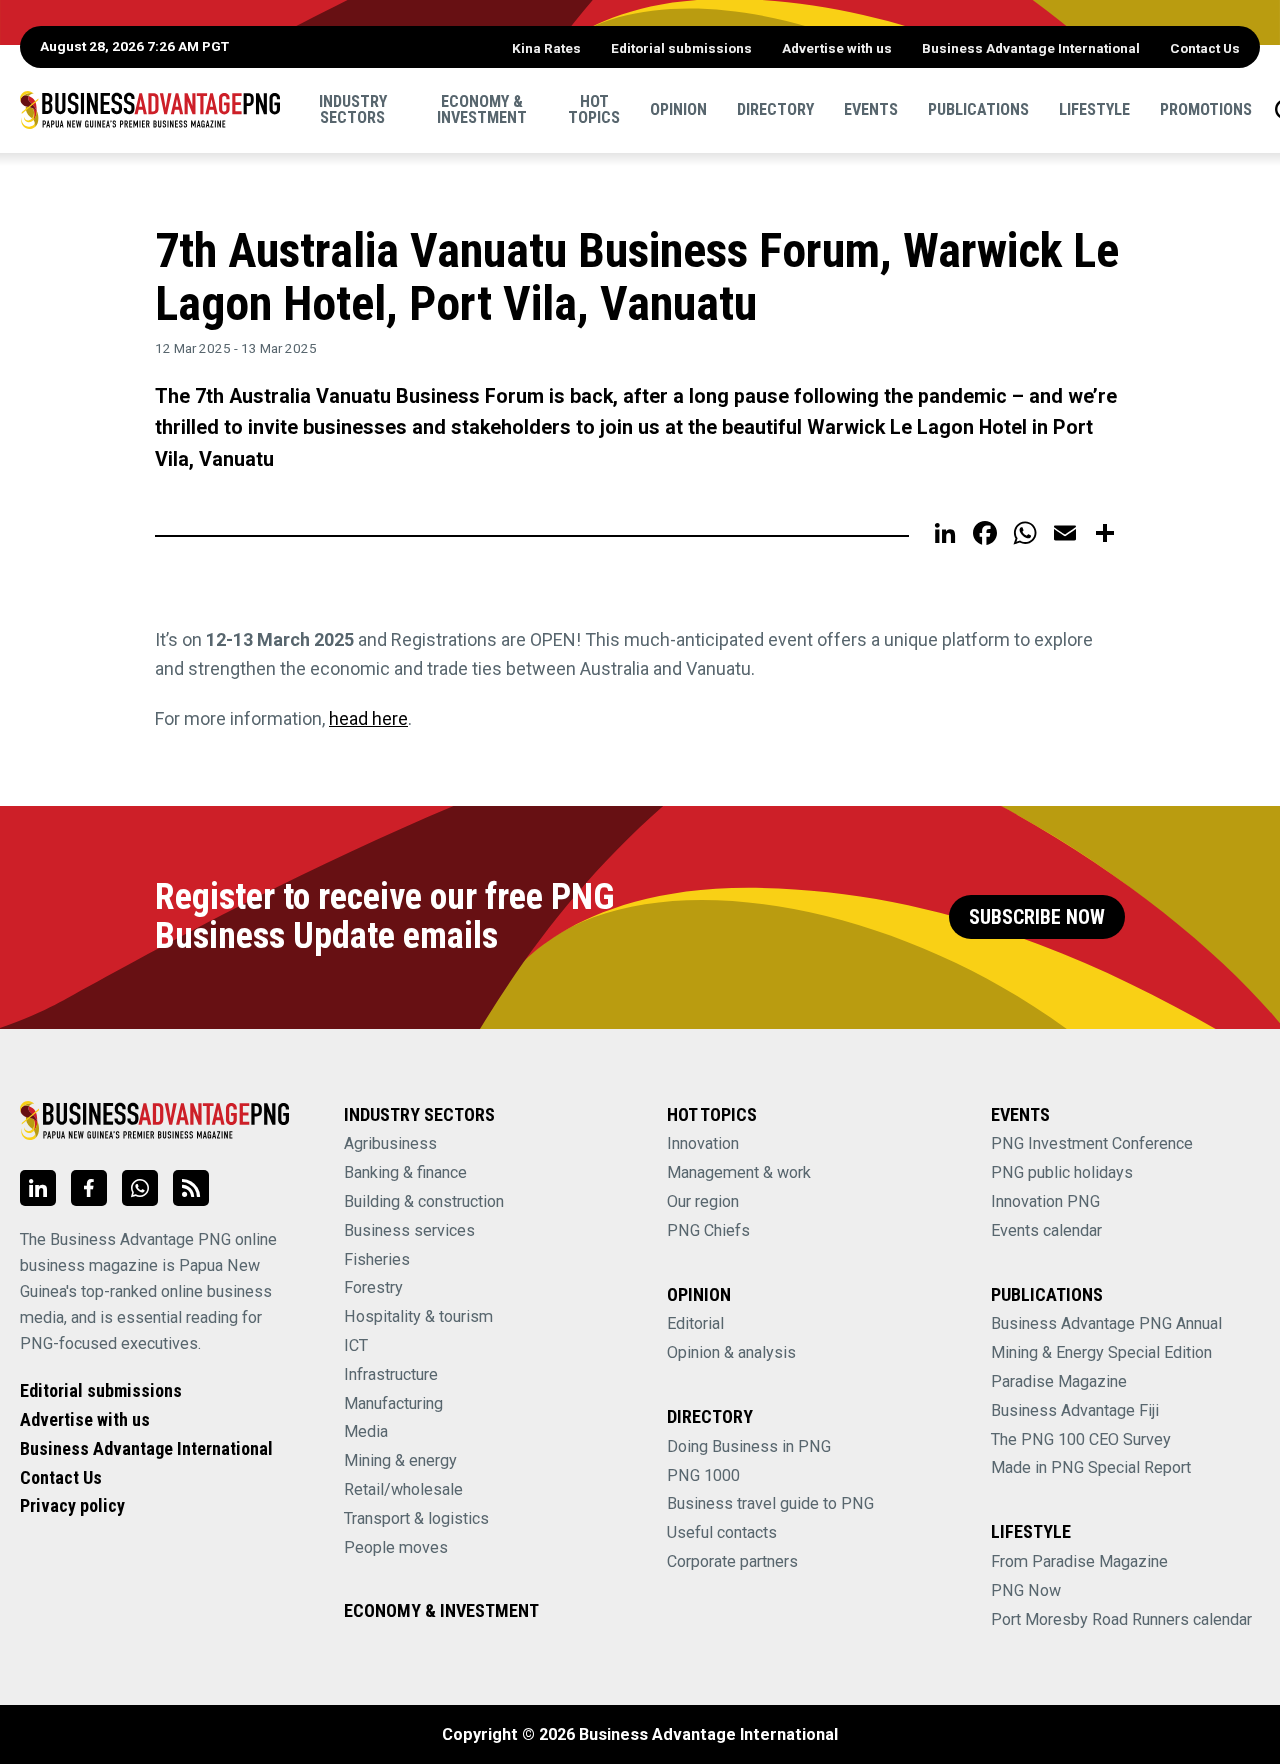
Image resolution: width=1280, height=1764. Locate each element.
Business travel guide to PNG (770, 1503)
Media (366, 1431)
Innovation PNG (1045, 1201)
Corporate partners (732, 1561)
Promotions (1206, 109)
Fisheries (377, 1259)
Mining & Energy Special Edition (1101, 1352)
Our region (703, 1201)
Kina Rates (546, 48)
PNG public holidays (1062, 1172)
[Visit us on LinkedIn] (38, 1188)
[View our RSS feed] (191, 1188)
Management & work (739, 1172)
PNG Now (1026, 1590)
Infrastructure (391, 1374)
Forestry (373, 1287)
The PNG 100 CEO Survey (1081, 1439)
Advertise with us (837, 48)
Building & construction (424, 1201)
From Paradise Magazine (1079, 1561)
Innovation (703, 1143)
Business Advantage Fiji (1075, 1410)
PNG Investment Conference (1092, 1143)
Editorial (695, 1323)
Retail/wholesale (403, 1489)
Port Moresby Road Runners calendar (1121, 1619)
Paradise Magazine (1059, 1381)
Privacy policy (72, 1505)
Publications (978, 109)
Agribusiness (390, 1143)
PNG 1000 (703, 1475)
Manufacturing (393, 1403)
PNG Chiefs (708, 1230)
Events (871, 109)
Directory (775, 109)
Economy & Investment (482, 109)
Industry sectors (353, 109)
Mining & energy (400, 1460)
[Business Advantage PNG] (150, 110)
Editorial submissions (681, 48)
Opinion (678, 109)
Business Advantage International (1031, 48)
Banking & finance (405, 1172)
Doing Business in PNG (749, 1446)
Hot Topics (594, 109)
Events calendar (1046, 1230)
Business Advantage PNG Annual (1106, 1323)
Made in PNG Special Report (1091, 1467)
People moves (396, 1547)
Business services (409, 1230)
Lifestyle (1094, 109)
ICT (356, 1345)
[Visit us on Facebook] (89, 1188)
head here (368, 718)
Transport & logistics (416, 1518)
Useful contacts (722, 1532)
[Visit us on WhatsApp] (140, 1188)
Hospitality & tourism (418, 1316)
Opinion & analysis (731, 1352)
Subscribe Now (1037, 917)
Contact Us (1205, 48)
